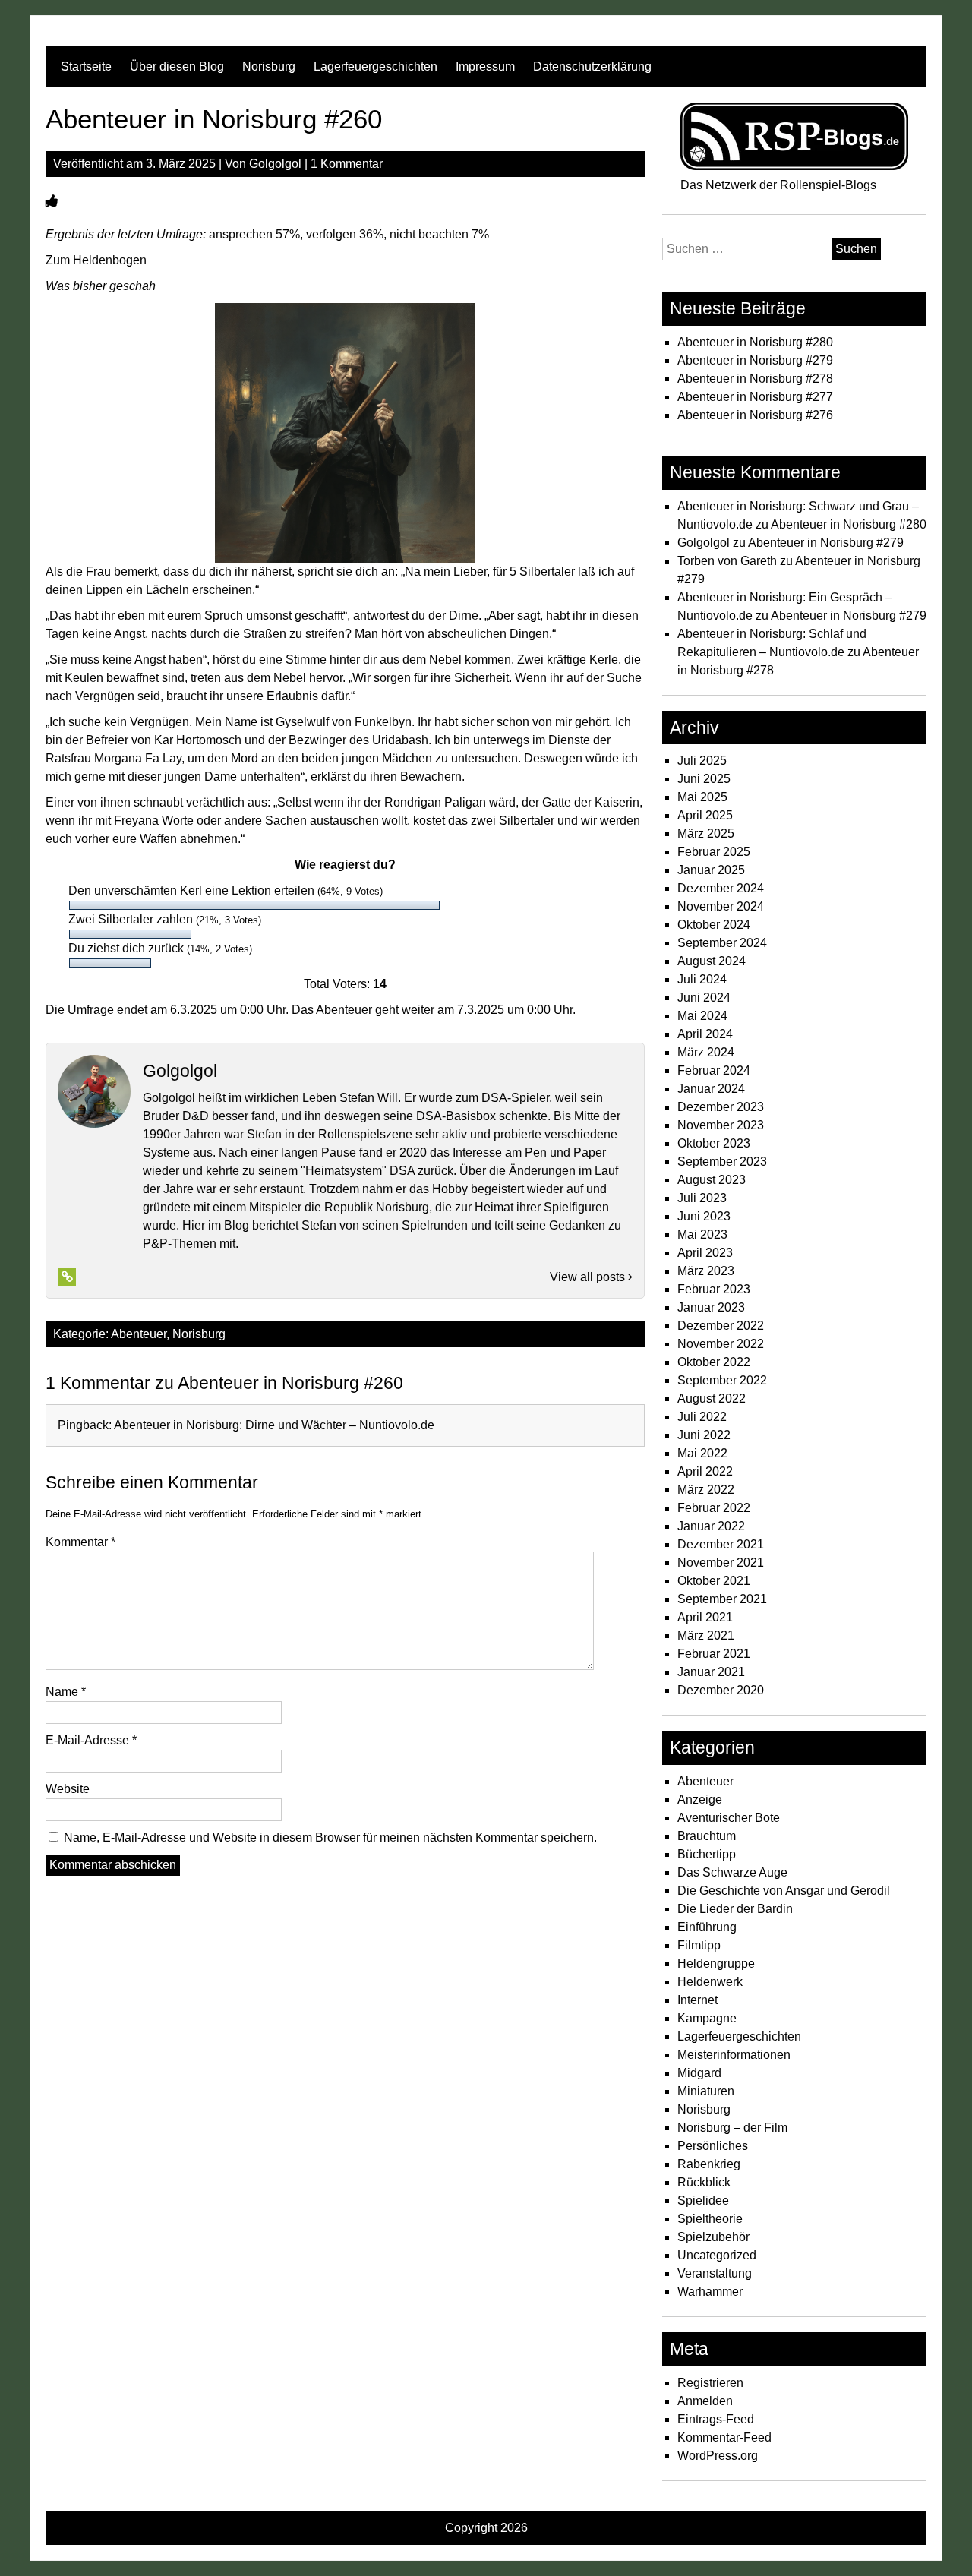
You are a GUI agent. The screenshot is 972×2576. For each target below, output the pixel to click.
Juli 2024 (702, 979)
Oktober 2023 (714, 1143)
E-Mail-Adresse (91, 1740)
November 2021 (721, 1563)
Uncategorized (717, 2255)
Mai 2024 (702, 1016)
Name (66, 1692)
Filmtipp (699, 1945)
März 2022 (706, 1490)
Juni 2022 (704, 1435)
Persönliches (713, 2146)
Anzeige (700, 1799)
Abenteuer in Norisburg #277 (755, 397)
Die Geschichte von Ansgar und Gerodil (784, 1891)
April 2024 (705, 1034)
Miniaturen (706, 2091)
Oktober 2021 (714, 1581)
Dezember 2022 (721, 1326)
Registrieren (710, 2383)
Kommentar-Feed (724, 2437)
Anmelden (705, 2401)
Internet (697, 2000)
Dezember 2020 (721, 1690)
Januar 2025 (711, 870)
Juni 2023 (704, 1216)
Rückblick (704, 2182)
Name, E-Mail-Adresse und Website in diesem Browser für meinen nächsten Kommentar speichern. (330, 1837)
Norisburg (269, 66)
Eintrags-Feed (716, 2419)
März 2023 (706, 1271)
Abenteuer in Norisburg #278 (755, 379)
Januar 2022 (711, 1526)
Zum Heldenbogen (96, 260)
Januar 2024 (711, 1089)
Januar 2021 (711, 1672)
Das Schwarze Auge (732, 1872)
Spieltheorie (710, 2219)
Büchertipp (707, 1854)
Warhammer (710, 2292)
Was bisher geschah (101, 286)
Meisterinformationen (734, 2055)
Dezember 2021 (721, 1544)
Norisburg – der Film (732, 2128)
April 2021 (705, 1617)
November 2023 (721, 1125)
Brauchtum (707, 1836)
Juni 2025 (704, 779)
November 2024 (721, 906)
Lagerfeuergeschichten (376, 66)
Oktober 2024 (714, 925)
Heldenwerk (710, 1982)
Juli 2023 (702, 1198)
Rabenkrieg (709, 2164)
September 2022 (722, 1380)
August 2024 (712, 961)
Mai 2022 (702, 1453)
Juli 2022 (702, 1417)
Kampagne (707, 2018)
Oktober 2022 (714, 1362)
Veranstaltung (715, 2273)
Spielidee (703, 2200)
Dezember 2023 (721, 1107)
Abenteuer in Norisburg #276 (755, 415)
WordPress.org (718, 2456)
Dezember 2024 (721, 888)
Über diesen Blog (177, 66)
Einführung (707, 1927)
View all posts (589, 1277)
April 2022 (705, 1471)
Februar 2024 (714, 1070)
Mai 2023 (702, 1234)
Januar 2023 (711, 1307)
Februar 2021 (714, 1654)
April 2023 (705, 1253)
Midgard (699, 2073)
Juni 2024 (704, 998)
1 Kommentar (347, 164)
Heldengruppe (716, 1964)
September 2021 (722, 1599)
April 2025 (705, 815)
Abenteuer (139, 1334)
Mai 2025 (702, 797)
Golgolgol (275, 164)
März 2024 (706, 1052)
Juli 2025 (702, 761)
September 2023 (722, 1162)
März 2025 (706, 833)
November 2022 (721, 1344)
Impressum (485, 66)
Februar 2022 (714, 1508)
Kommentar (80, 1542)
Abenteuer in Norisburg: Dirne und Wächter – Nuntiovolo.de (274, 1425)
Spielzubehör (713, 2237)
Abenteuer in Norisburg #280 (755, 342)
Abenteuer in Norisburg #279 (755, 360)
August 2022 (712, 1398)
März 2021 (706, 1635)
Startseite (86, 66)
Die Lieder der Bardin (735, 1909)
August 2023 (712, 1180)
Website (68, 1789)
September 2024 (722, 943)
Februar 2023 (714, 1289)
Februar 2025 (714, 852)
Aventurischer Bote (729, 1818)
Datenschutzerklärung (592, 66)
